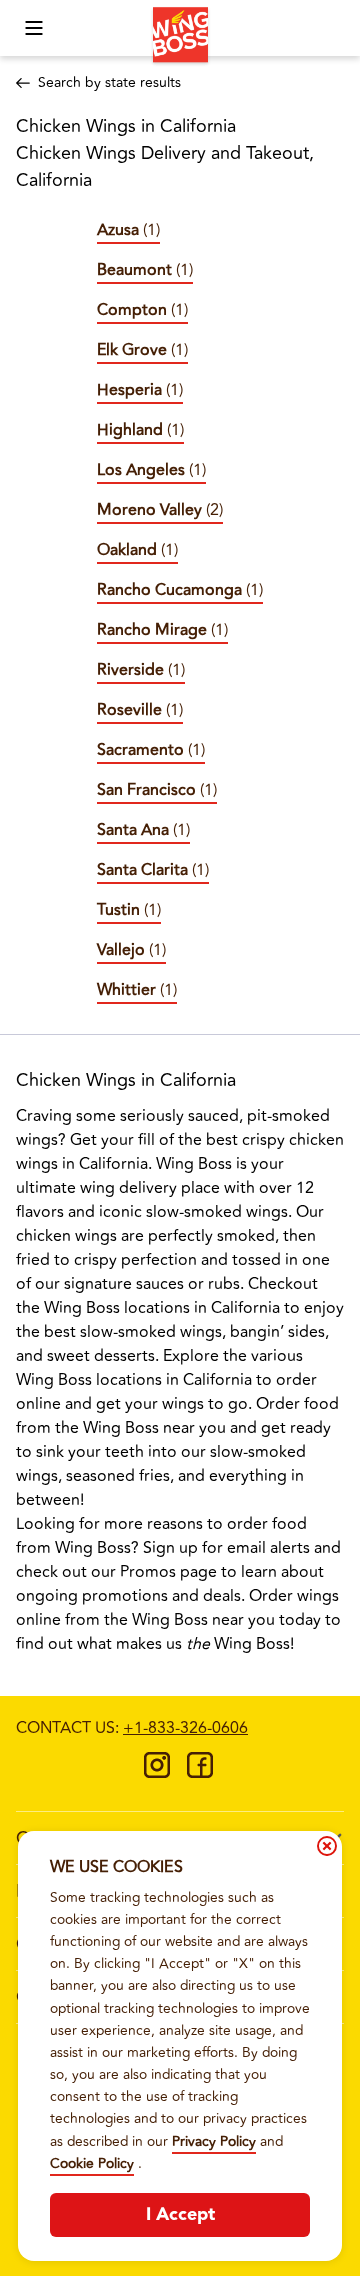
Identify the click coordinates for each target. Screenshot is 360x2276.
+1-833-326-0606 (185, 1728)
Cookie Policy (92, 2163)
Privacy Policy (214, 2141)
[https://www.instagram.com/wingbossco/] (157, 1772)
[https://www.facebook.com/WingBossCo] (200, 1772)
